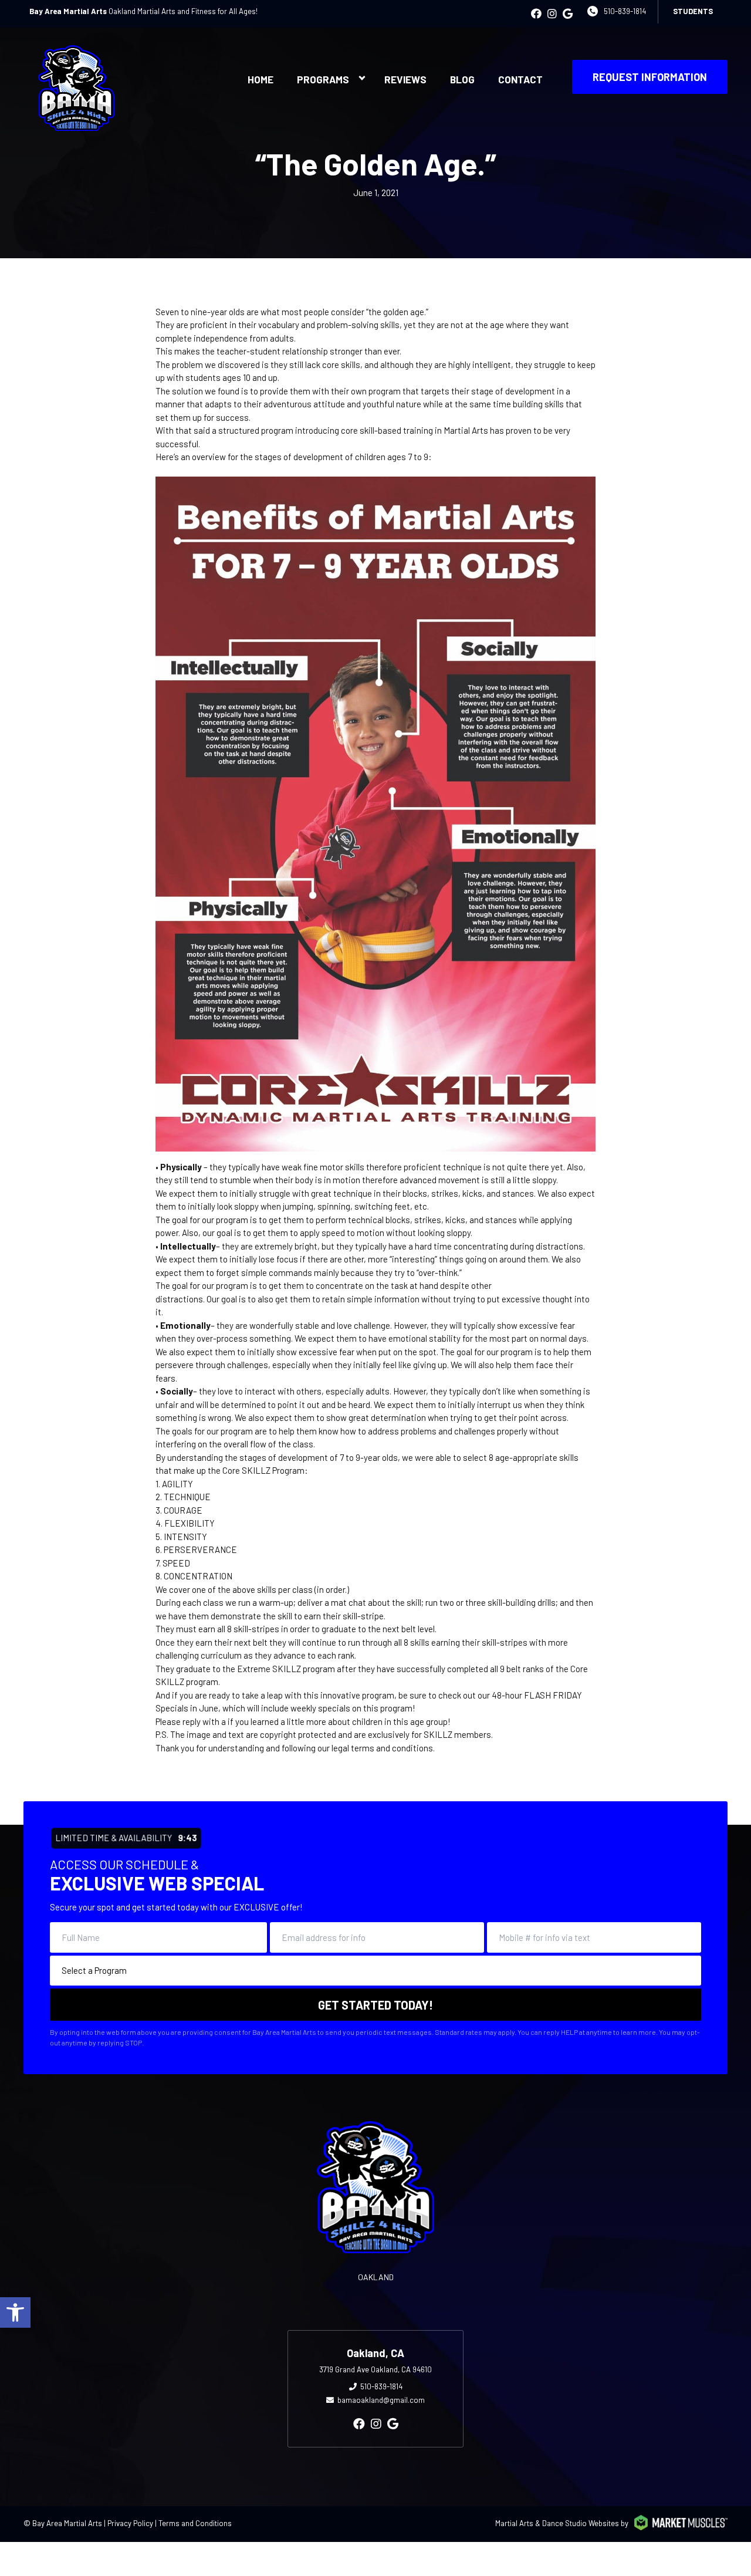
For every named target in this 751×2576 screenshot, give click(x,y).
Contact (520, 79)
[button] (15, 2312)
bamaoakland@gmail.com (381, 2400)
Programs (323, 79)
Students (693, 11)
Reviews (405, 79)
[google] (568, 13)
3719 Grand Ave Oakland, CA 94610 (375, 2369)
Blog (462, 79)
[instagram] (552, 13)
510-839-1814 (625, 11)
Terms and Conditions (195, 2523)
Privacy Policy (130, 2523)
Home (261, 79)
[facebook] (536, 13)
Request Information (650, 77)
